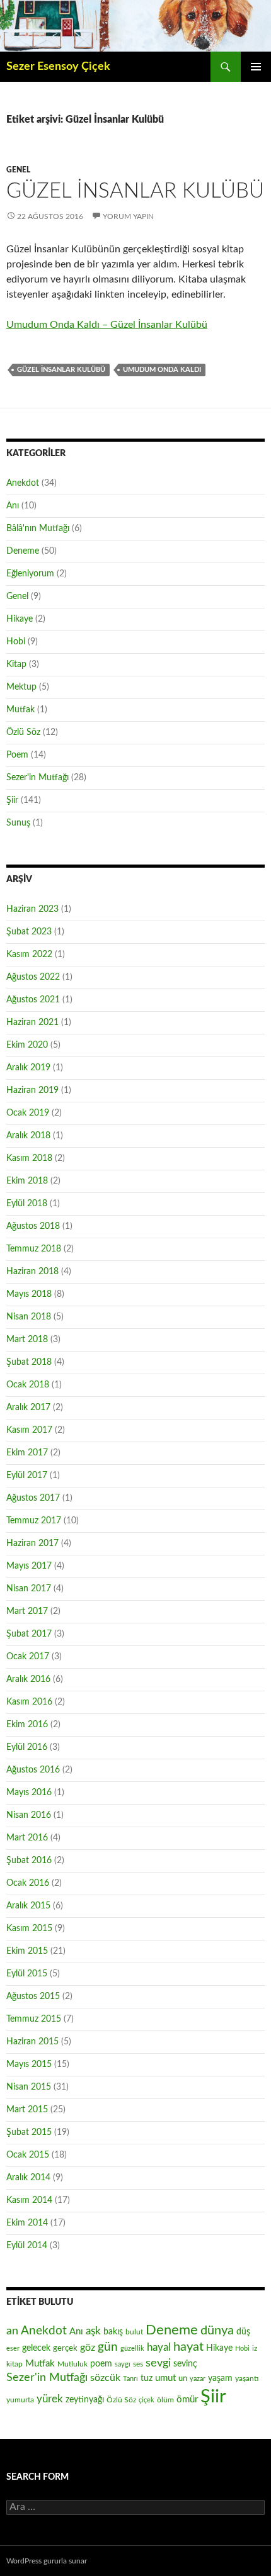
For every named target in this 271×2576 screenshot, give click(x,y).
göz (88, 2348)
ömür (187, 2400)
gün (108, 2347)
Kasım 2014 (29, 2200)
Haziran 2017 (32, 1543)
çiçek (147, 2400)
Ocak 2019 (28, 1113)
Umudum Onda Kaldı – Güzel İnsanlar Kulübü (107, 325)
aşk (93, 2331)
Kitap (16, 664)
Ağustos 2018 (33, 1226)
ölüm (165, 2400)
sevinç (185, 2364)
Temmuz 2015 (34, 2019)
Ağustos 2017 (33, 1498)
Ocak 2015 (28, 2155)
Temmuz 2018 (34, 1249)
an (12, 2331)
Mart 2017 (27, 1611)
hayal (159, 2347)
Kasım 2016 (29, 1702)
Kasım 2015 (29, 1929)
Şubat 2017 (29, 1634)
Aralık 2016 (28, 1679)
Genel (18, 170)
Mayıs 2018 (29, 1294)
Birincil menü (256, 67)
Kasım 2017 (29, 1430)
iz (255, 2348)
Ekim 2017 (27, 1453)
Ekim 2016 (27, 1725)
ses (138, 2364)
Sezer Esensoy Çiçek (58, 67)
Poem (17, 755)
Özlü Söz (23, 732)
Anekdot (23, 483)
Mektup (21, 687)
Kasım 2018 (29, 1158)
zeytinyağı (85, 2400)
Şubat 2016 (29, 1861)
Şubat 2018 (29, 1362)
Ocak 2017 (28, 1657)
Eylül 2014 (27, 2246)
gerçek (65, 2348)
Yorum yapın (128, 216)
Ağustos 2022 (33, 977)
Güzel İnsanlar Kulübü (135, 191)
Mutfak (20, 710)
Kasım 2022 (29, 955)
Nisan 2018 (29, 1317)
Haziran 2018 (32, 1272)
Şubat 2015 (29, 2132)
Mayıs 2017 (29, 1566)
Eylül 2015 (27, 1974)
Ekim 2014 (27, 2223)
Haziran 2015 (32, 2042)
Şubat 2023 (29, 932)
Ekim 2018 (27, 1181)
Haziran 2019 (32, 1090)
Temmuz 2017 (34, 1521)
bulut (134, 2332)
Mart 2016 (27, 1838)
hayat (188, 2347)
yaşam (220, 2378)
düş (243, 2332)
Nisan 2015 (29, 2087)
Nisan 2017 (29, 1589)
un (183, 2378)
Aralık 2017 (28, 1408)
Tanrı (130, 2379)
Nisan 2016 (29, 1815)
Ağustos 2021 (33, 1000)
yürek (50, 2399)
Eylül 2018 (27, 1204)
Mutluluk (72, 2364)
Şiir (12, 800)
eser (13, 2349)
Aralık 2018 (28, 1136)
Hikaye (20, 619)
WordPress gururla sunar (47, 2561)
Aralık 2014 (28, 2178)
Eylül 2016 (27, 1747)
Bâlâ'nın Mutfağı (38, 529)
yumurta (20, 2400)
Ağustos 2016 (33, 1770)
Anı (13, 506)
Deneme (23, 551)
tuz (147, 2378)
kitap (14, 2364)
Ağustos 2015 (33, 1996)
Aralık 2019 (28, 1068)
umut (165, 2378)
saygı (123, 2364)
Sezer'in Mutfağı (37, 778)
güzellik (132, 2349)
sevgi (158, 2363)
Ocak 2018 (28, 1385)
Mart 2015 (27, 2110)
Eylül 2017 (27, 1476)
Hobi (16, 642)
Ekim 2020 (27, 1045)
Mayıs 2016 (29, 1793)
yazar (198, 2379)
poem (101, 2364)
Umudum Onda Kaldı (162, 370)
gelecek (36, 2348)
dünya (217, 2331)
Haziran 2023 (32, 909)
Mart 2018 (27, 1340)
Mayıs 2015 (29, 2064)
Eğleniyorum (30, 574)
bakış (113, 2332)
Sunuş (18, 823)
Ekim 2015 (27, 1951)
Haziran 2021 (32, 1022)
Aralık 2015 (28, 1906)
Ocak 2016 (28, 1883)
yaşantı (247, 2378)
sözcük (105, 2378)
